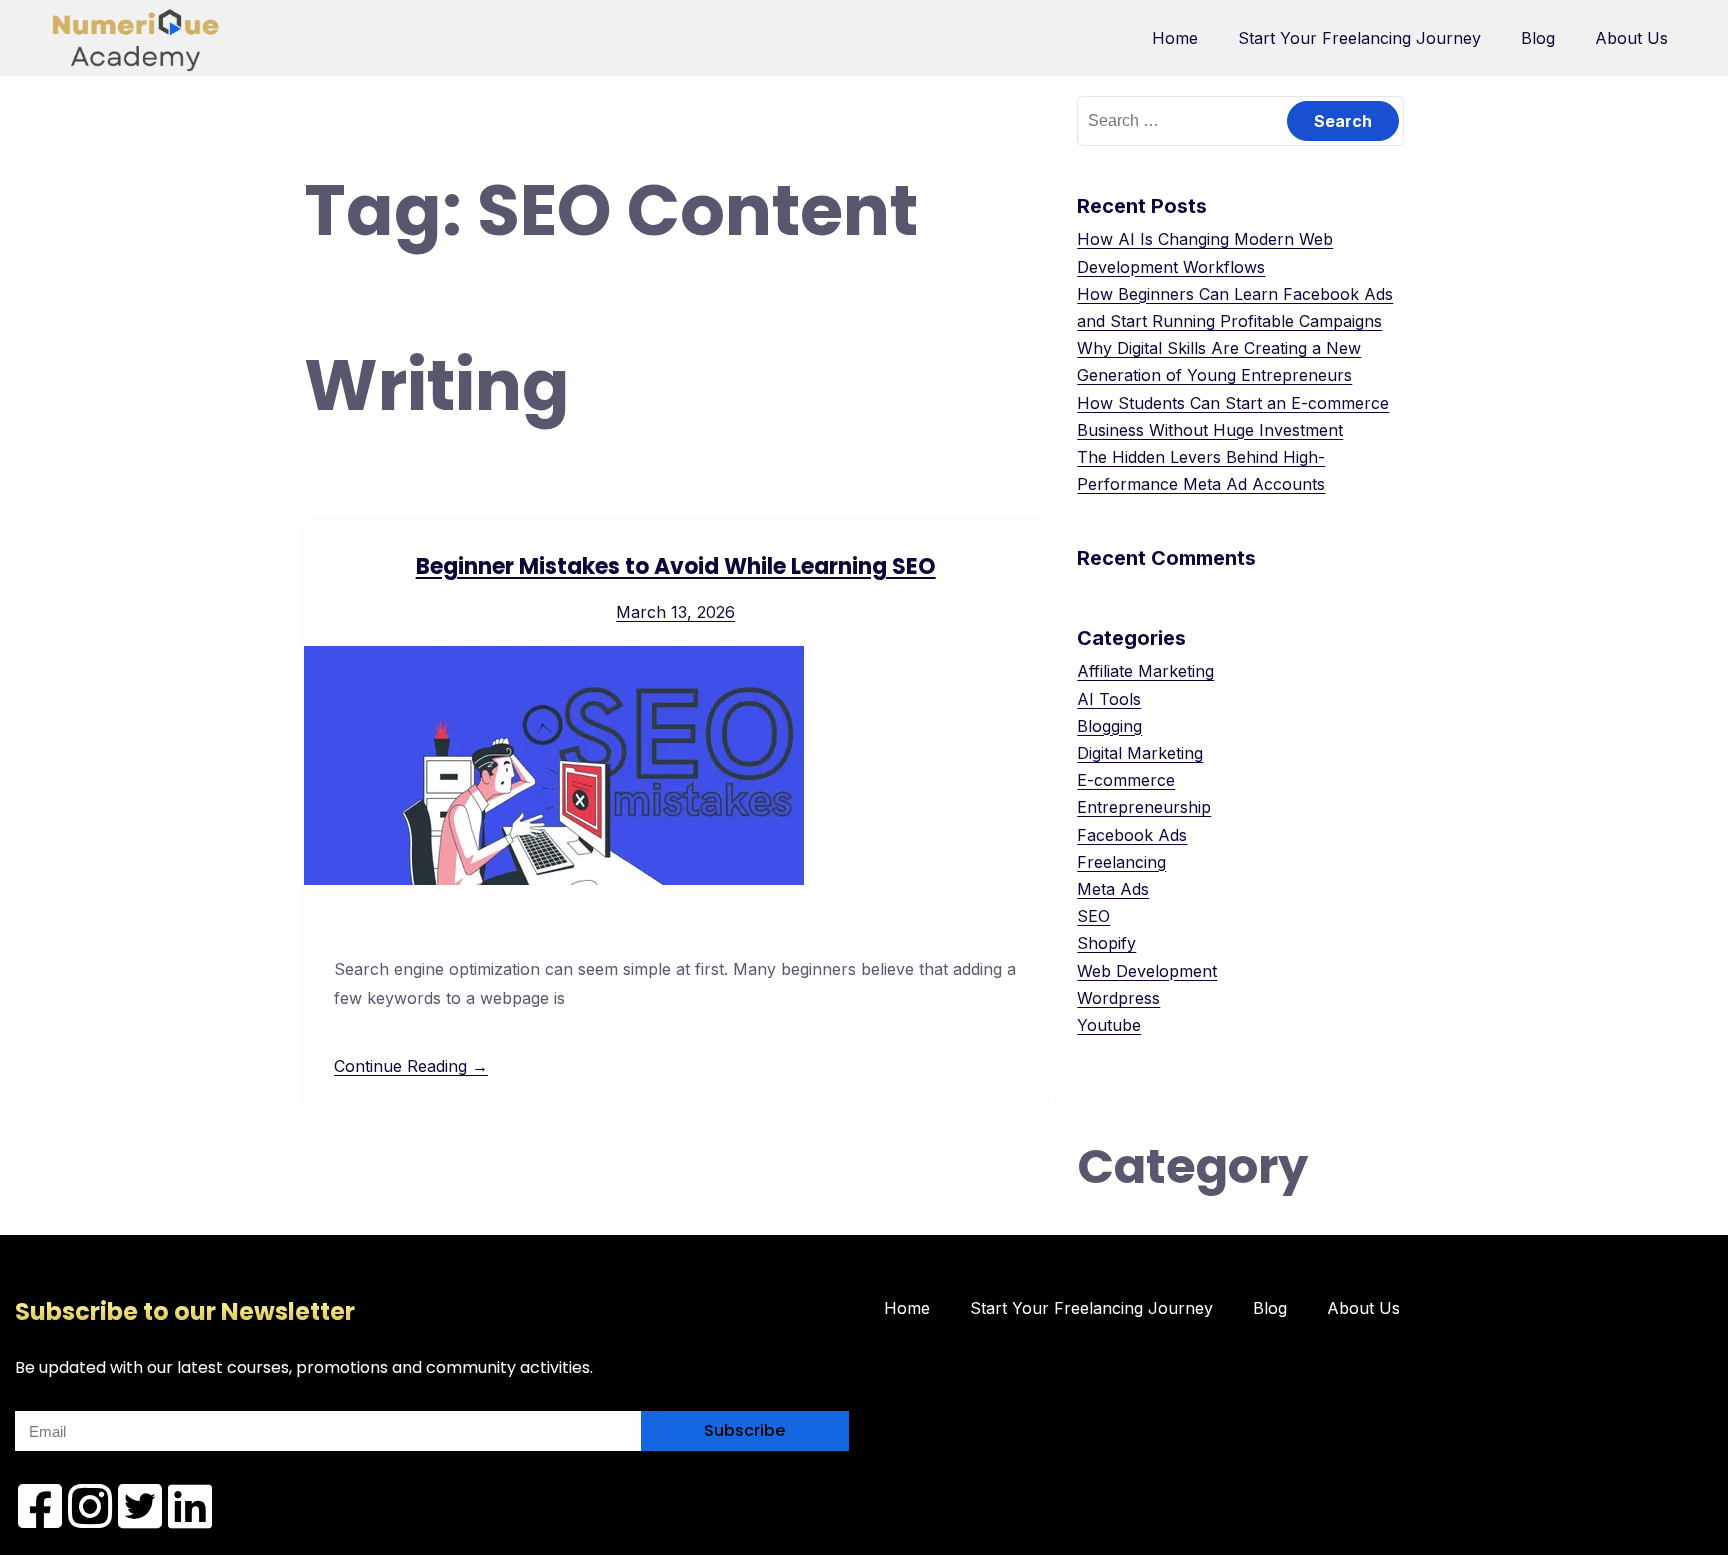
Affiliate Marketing (1145, 671)
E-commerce (1126, 780)
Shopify (1106, 943)
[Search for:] (1240, 120)
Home (1175, 38)
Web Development (1147, 971)
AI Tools (1109, 699)
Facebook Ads (1132, 835)
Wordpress (1118, 998)
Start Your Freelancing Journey (1359, 38)
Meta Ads (1113, 889)
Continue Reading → (411, 1066)
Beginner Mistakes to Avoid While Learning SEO (676, 566)
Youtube (1109, 1025)
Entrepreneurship (1144, 807)
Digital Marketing (1140, 753)
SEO (1093, 916)
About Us (1631, 38)
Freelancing (1121, 862)
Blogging (1109, 726)
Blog (1538, 38)
